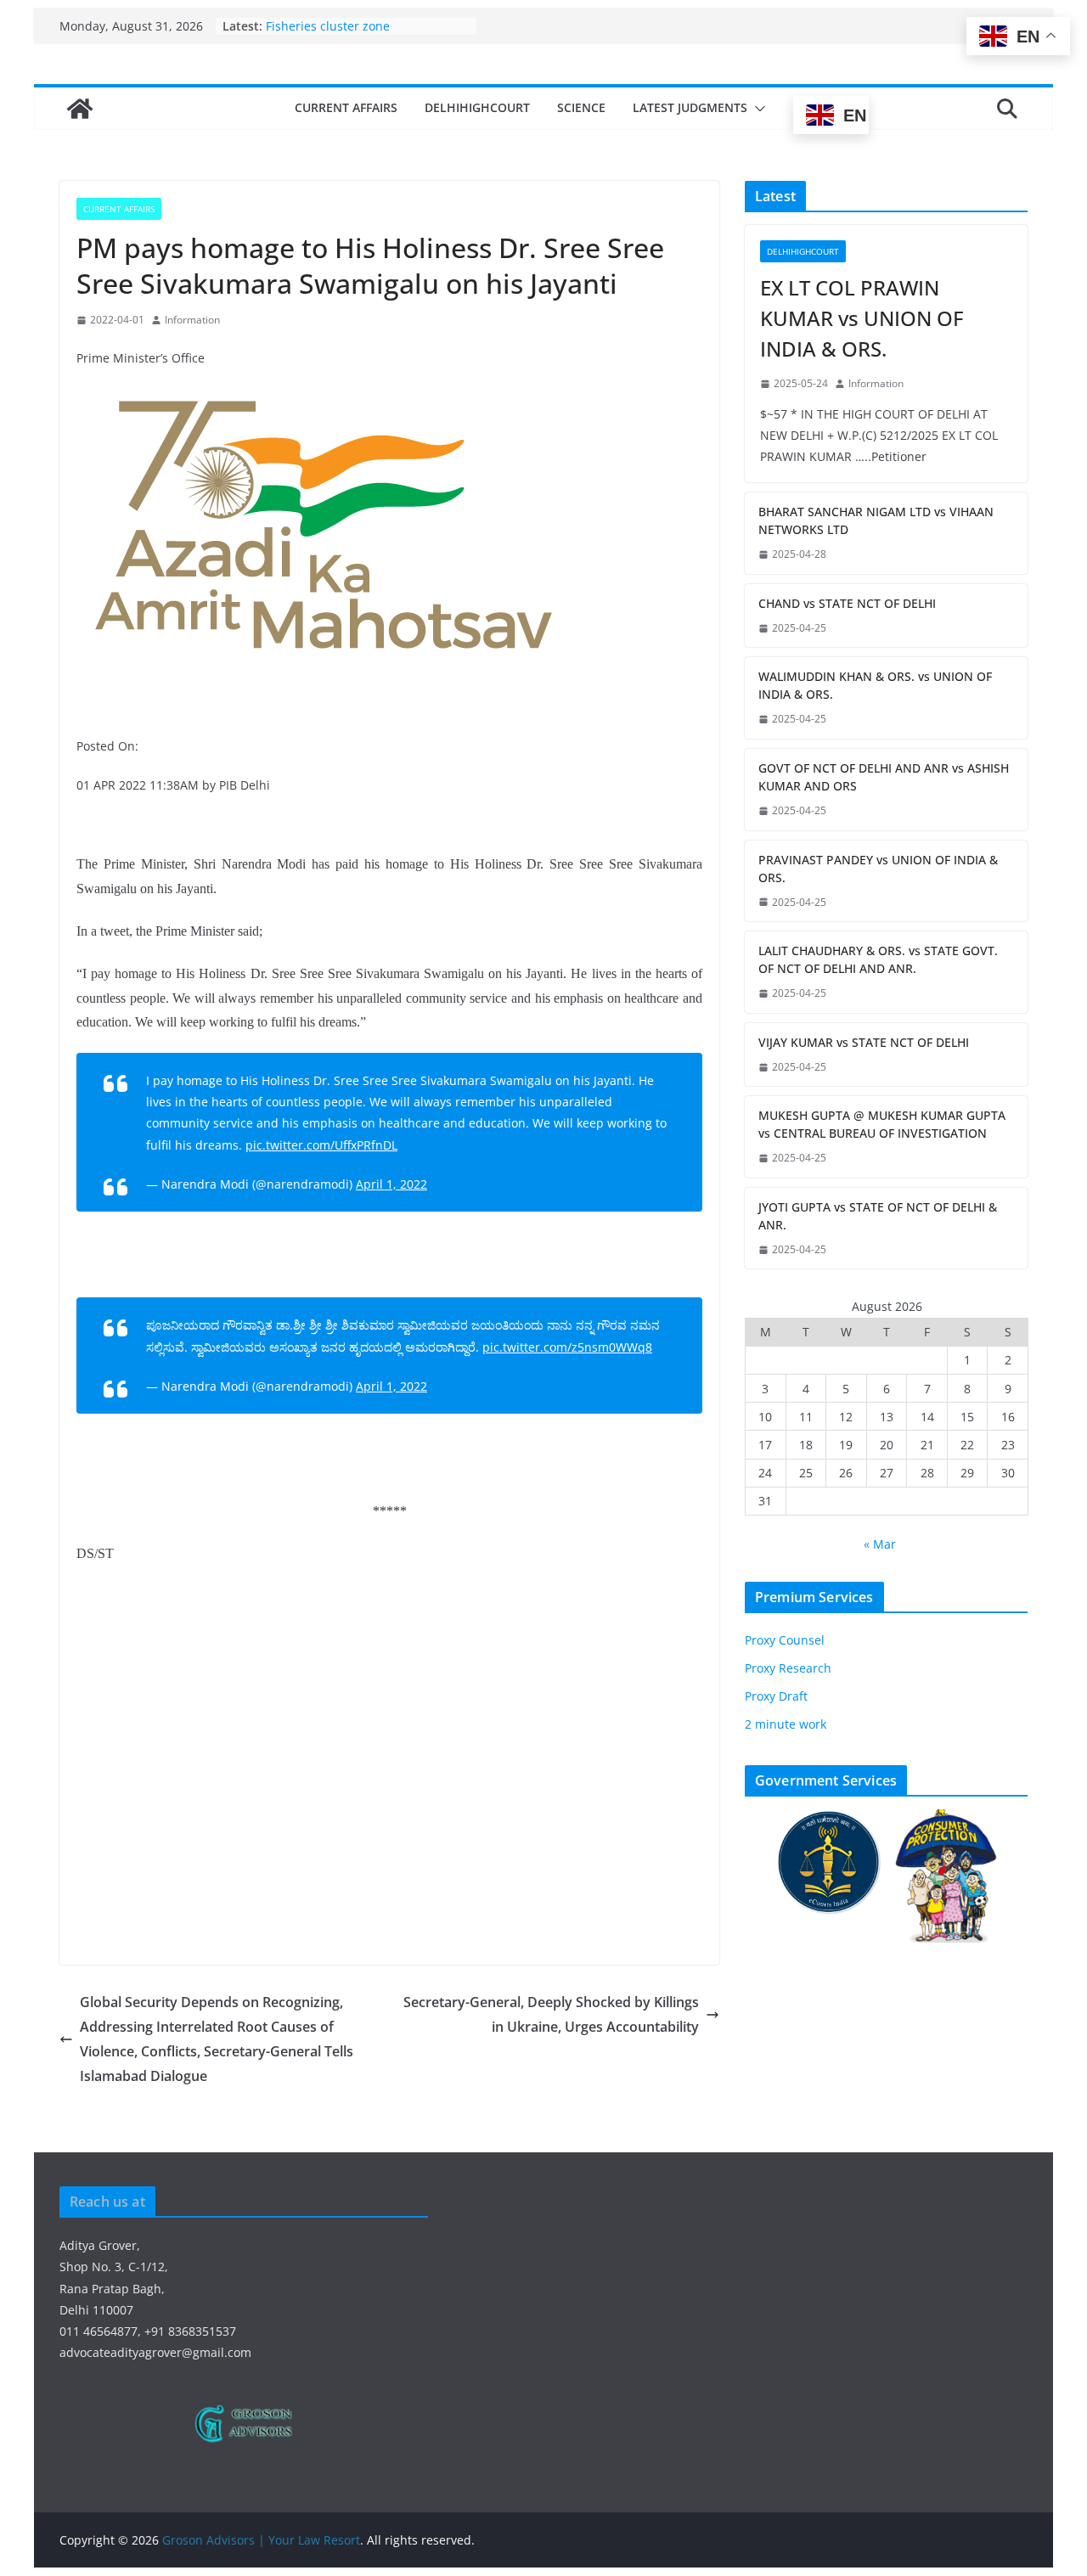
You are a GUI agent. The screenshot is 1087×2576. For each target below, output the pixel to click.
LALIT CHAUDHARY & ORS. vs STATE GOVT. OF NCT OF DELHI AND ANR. (878, 959)
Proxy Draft (776, 1696)
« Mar (880, 1544)
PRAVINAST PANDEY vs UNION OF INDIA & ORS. (878, 869)
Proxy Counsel (785, 1640)
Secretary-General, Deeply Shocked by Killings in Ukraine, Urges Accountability (551, 2014)
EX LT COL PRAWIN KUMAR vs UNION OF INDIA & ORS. (862, 318)
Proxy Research (788, 1668)
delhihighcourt (477, 107)
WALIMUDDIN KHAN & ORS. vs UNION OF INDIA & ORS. (875, 685)
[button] (757, 109)
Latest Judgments (690, 107)
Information (192, 320)
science (581, 107)
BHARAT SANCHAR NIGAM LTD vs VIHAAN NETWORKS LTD (876, 520)
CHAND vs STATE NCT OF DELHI (847, 603)
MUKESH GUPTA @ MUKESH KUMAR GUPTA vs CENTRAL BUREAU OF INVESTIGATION (882, 1124)
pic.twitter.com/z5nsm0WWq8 (567, 1347)
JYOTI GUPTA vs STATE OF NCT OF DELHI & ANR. (878, 1216)
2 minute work (786, 1724)
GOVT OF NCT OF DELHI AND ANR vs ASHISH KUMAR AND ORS (884, 777)
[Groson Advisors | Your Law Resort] (80, 109)
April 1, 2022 (391, 1184)
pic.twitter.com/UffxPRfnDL (321, 1145)
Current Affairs (346, 107)
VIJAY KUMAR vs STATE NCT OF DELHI (864, 1042)
